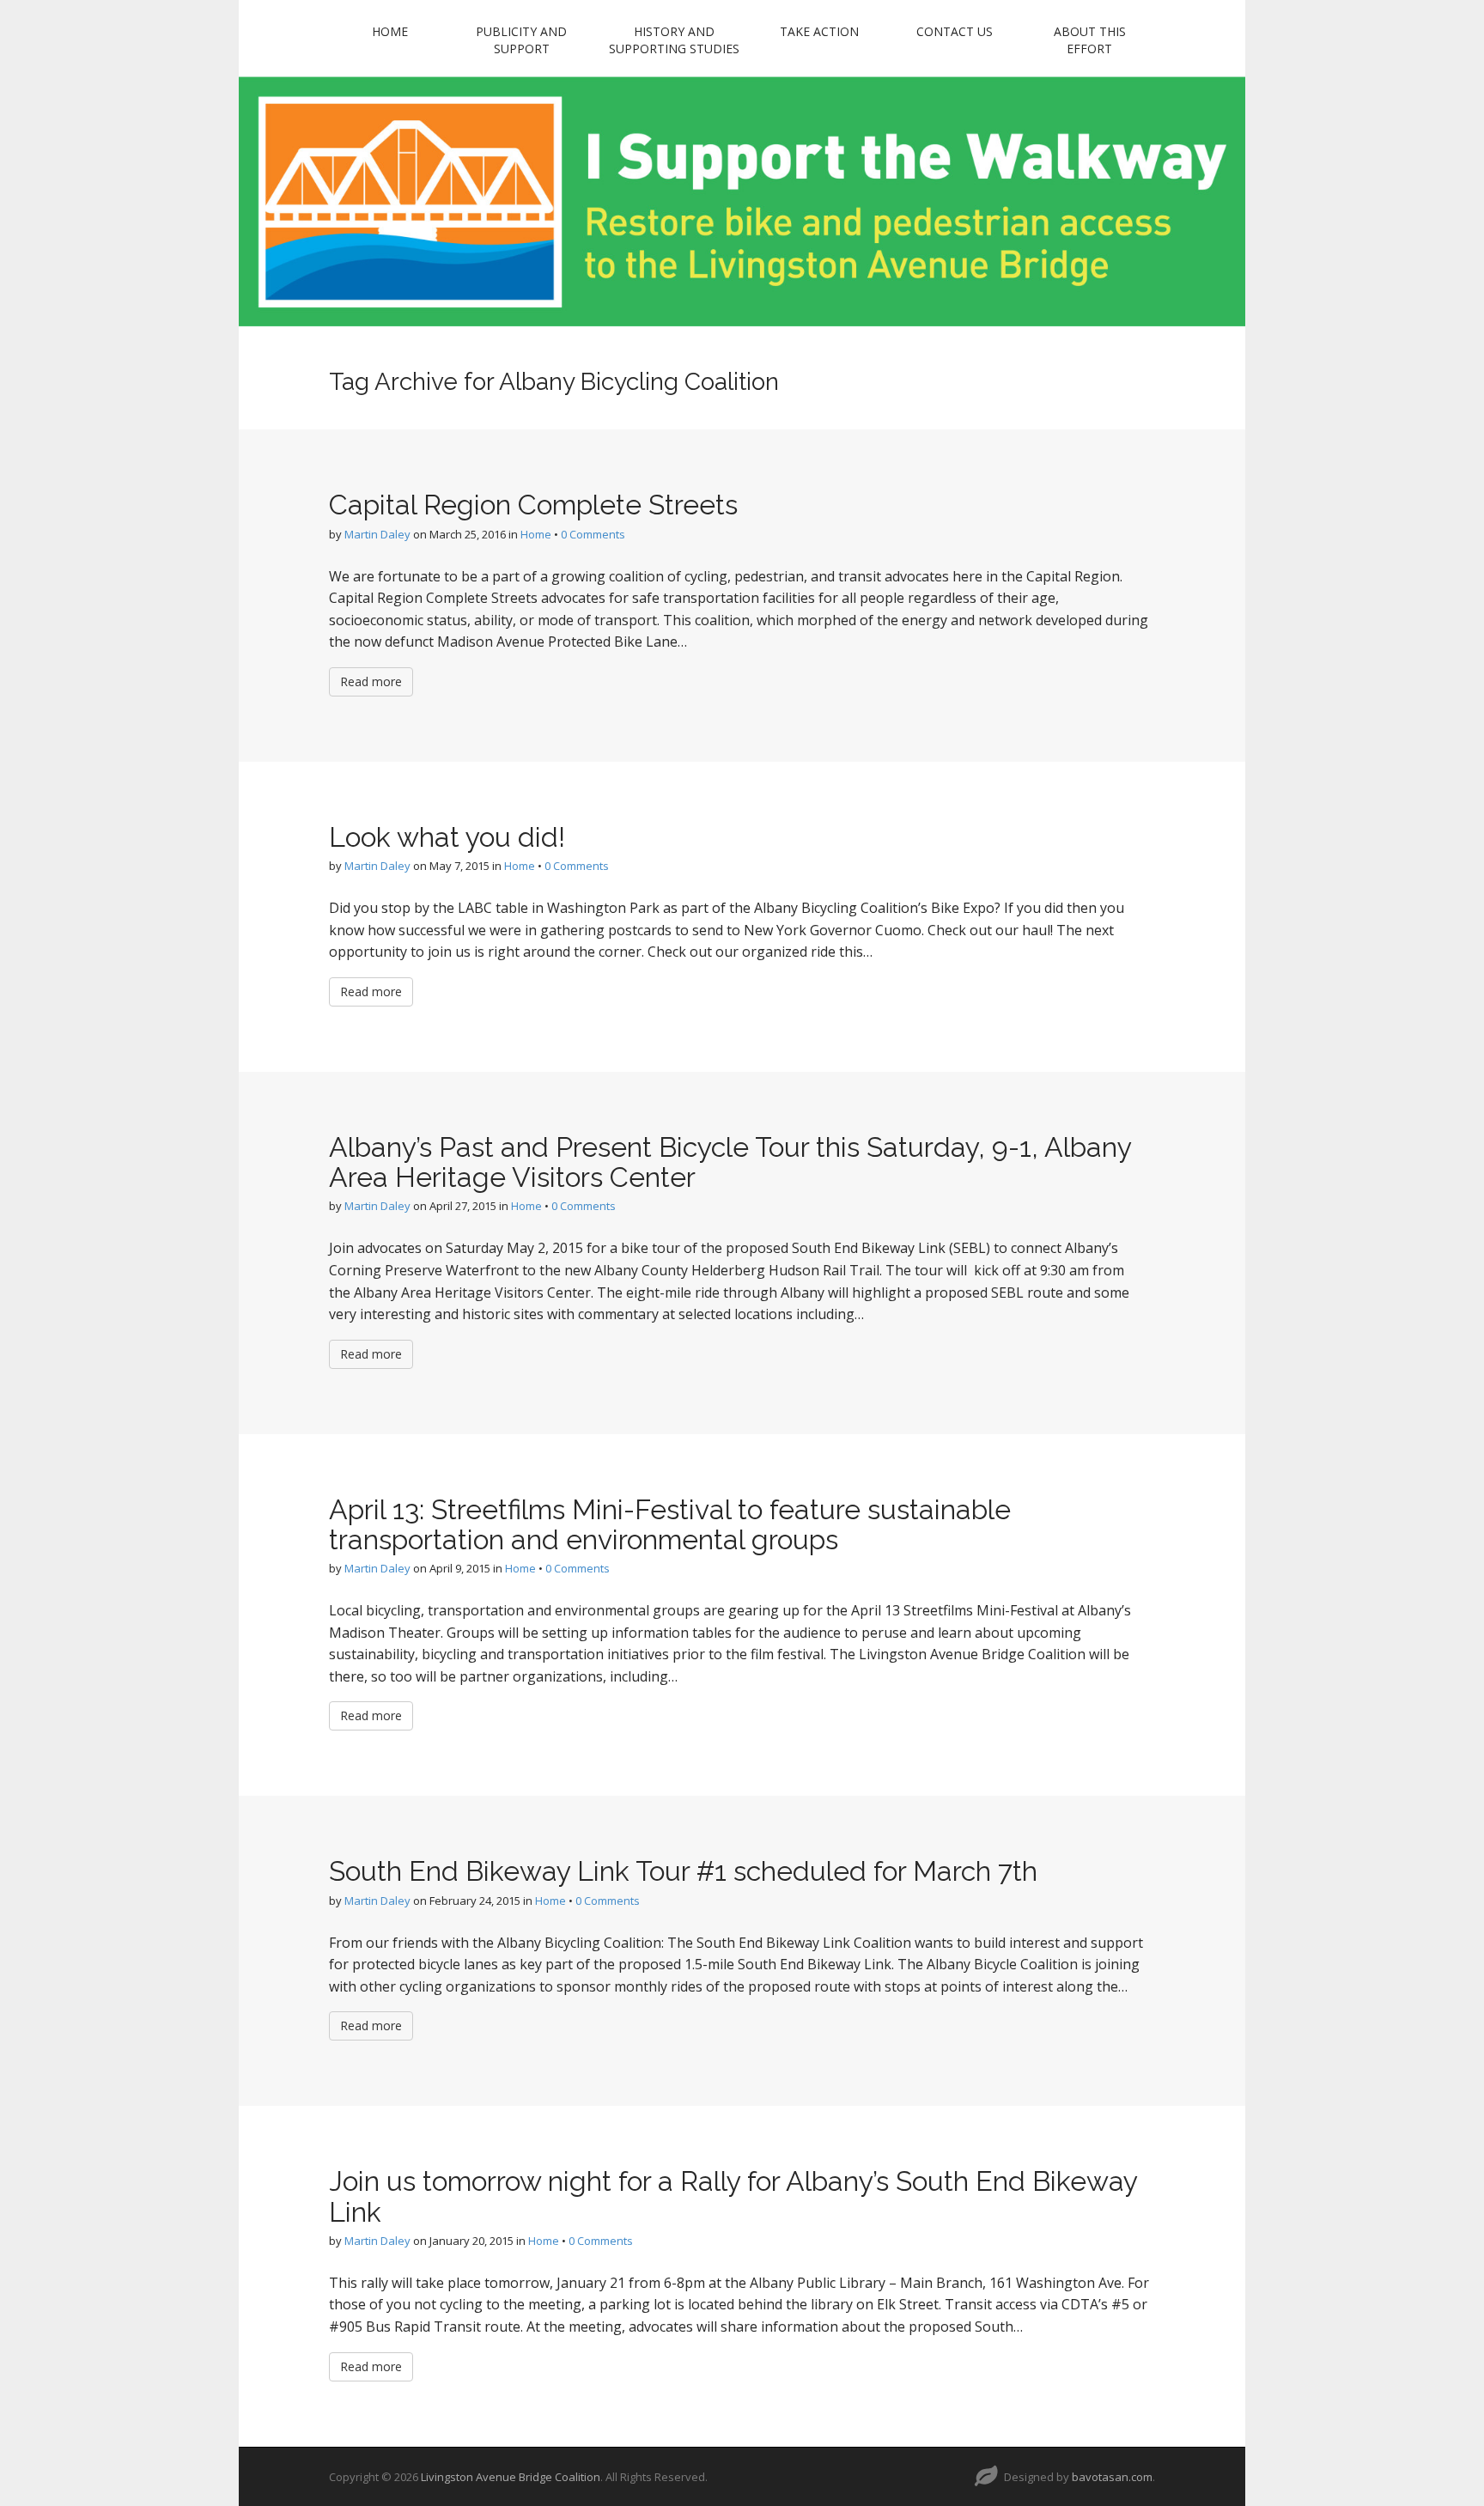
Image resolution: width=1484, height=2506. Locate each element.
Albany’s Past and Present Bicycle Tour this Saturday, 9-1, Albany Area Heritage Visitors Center (730, 1162)
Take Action (819, 31)
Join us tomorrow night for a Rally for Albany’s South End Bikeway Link (733, 2196)
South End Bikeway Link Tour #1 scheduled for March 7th (683, 1871)
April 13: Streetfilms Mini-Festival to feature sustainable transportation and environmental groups (670, 1524)
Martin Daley (377, 534)
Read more (371, 681)
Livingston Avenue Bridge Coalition (511, 2477)
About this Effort (1090, 40)
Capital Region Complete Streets (533, 505)
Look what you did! (447, 837)
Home (390, 31)
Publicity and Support (521, 40)
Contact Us (955, 31)
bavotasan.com (1112, 2477)
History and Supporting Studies (674, 40)
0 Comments (593, 534)
